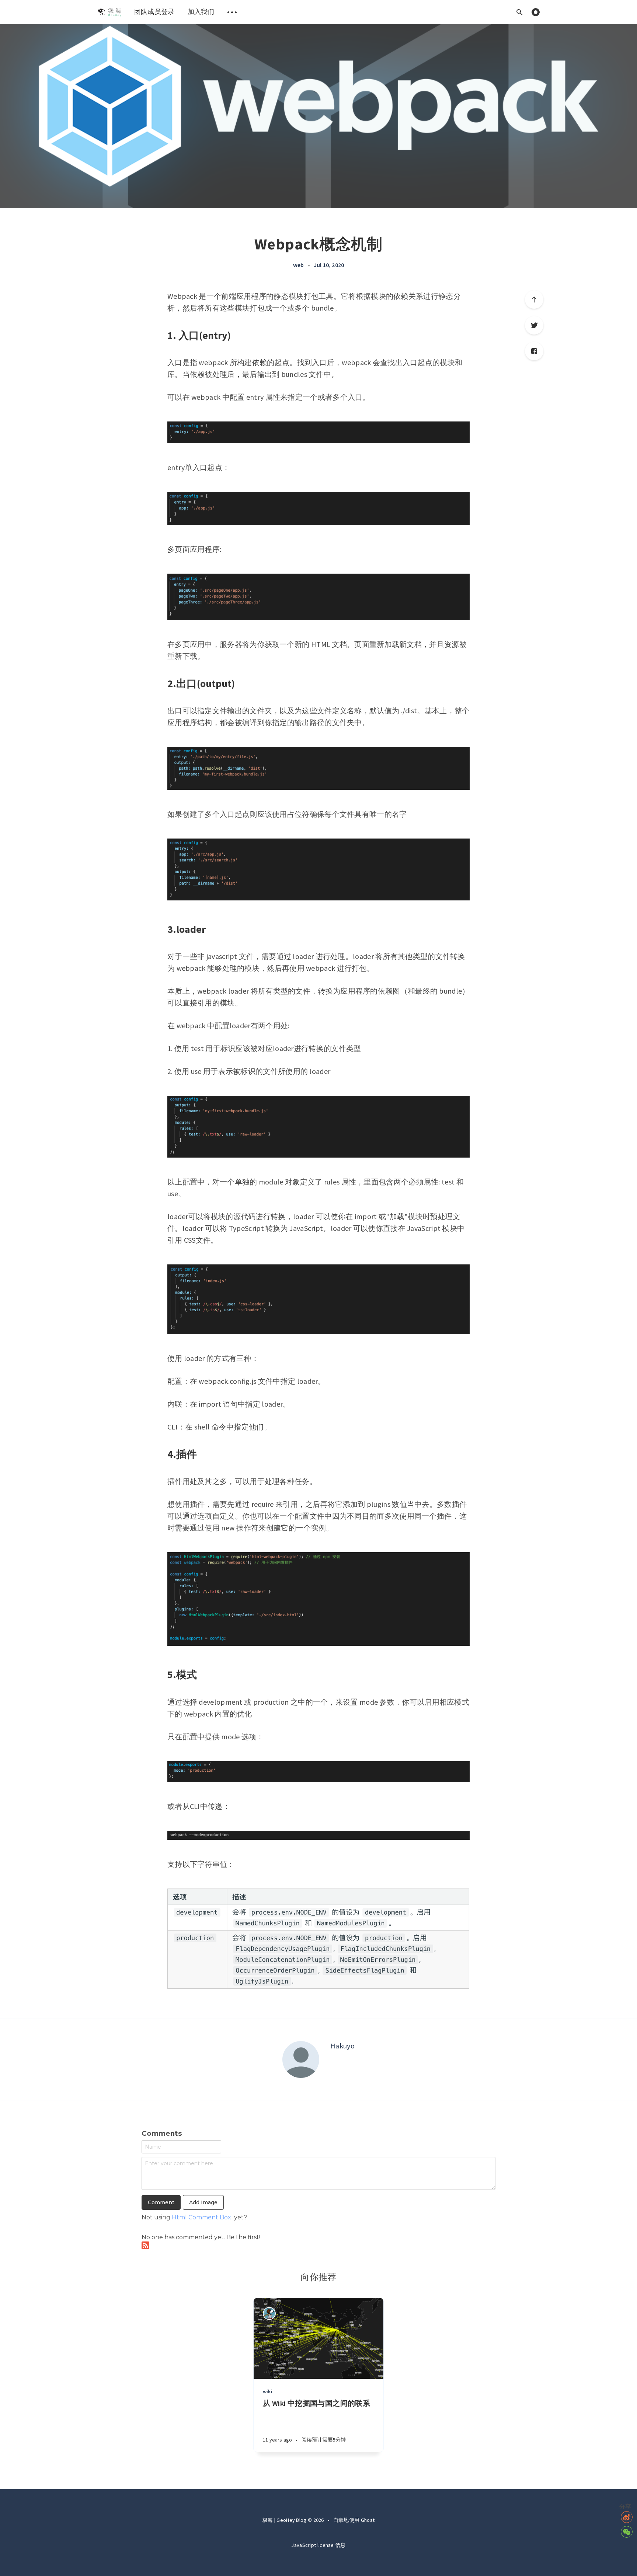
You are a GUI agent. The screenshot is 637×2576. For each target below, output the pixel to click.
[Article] (318, 2338)
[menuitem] (109, 12)
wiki (268, 2391)
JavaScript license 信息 (318, 2545)
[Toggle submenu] (232, 12)
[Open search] (519, 12)
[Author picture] (301, 2059)
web (299, 265)
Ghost (368, 2520)
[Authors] (269, 2313)
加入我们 (201, 12)
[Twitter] (534, 325)
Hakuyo (342, 2046)
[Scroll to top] (534, 300)
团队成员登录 (154, 12)
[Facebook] (534, 351)
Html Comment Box (201, 2217)
